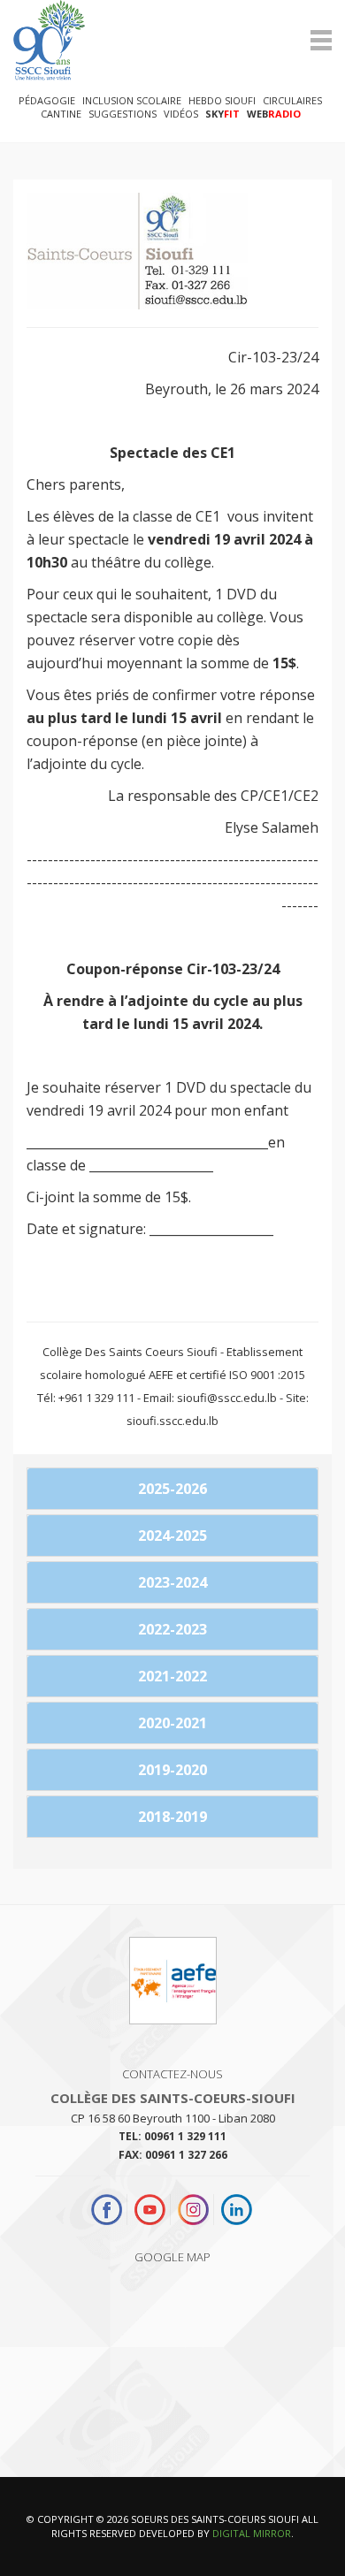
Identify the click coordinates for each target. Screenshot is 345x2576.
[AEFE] (173, 1988)
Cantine (61, 114)
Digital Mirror (252, 2533)
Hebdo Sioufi (222, 100)
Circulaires (292, 100)
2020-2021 (172, 1723)
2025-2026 (172, 1489)
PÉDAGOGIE (47, 100)
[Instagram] (193, 2210)
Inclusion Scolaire (132, 100)
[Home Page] (172, 40)
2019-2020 (172, 1770)
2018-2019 (172, 1817)
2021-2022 (172, 1676)
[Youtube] (150, 2210)
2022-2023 (172, 1629)
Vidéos (181, 114)
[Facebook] (109, 2210)
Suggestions (123, 114)
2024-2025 (172, 1536)
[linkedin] (237, 2210)
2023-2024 (172, 1582)
